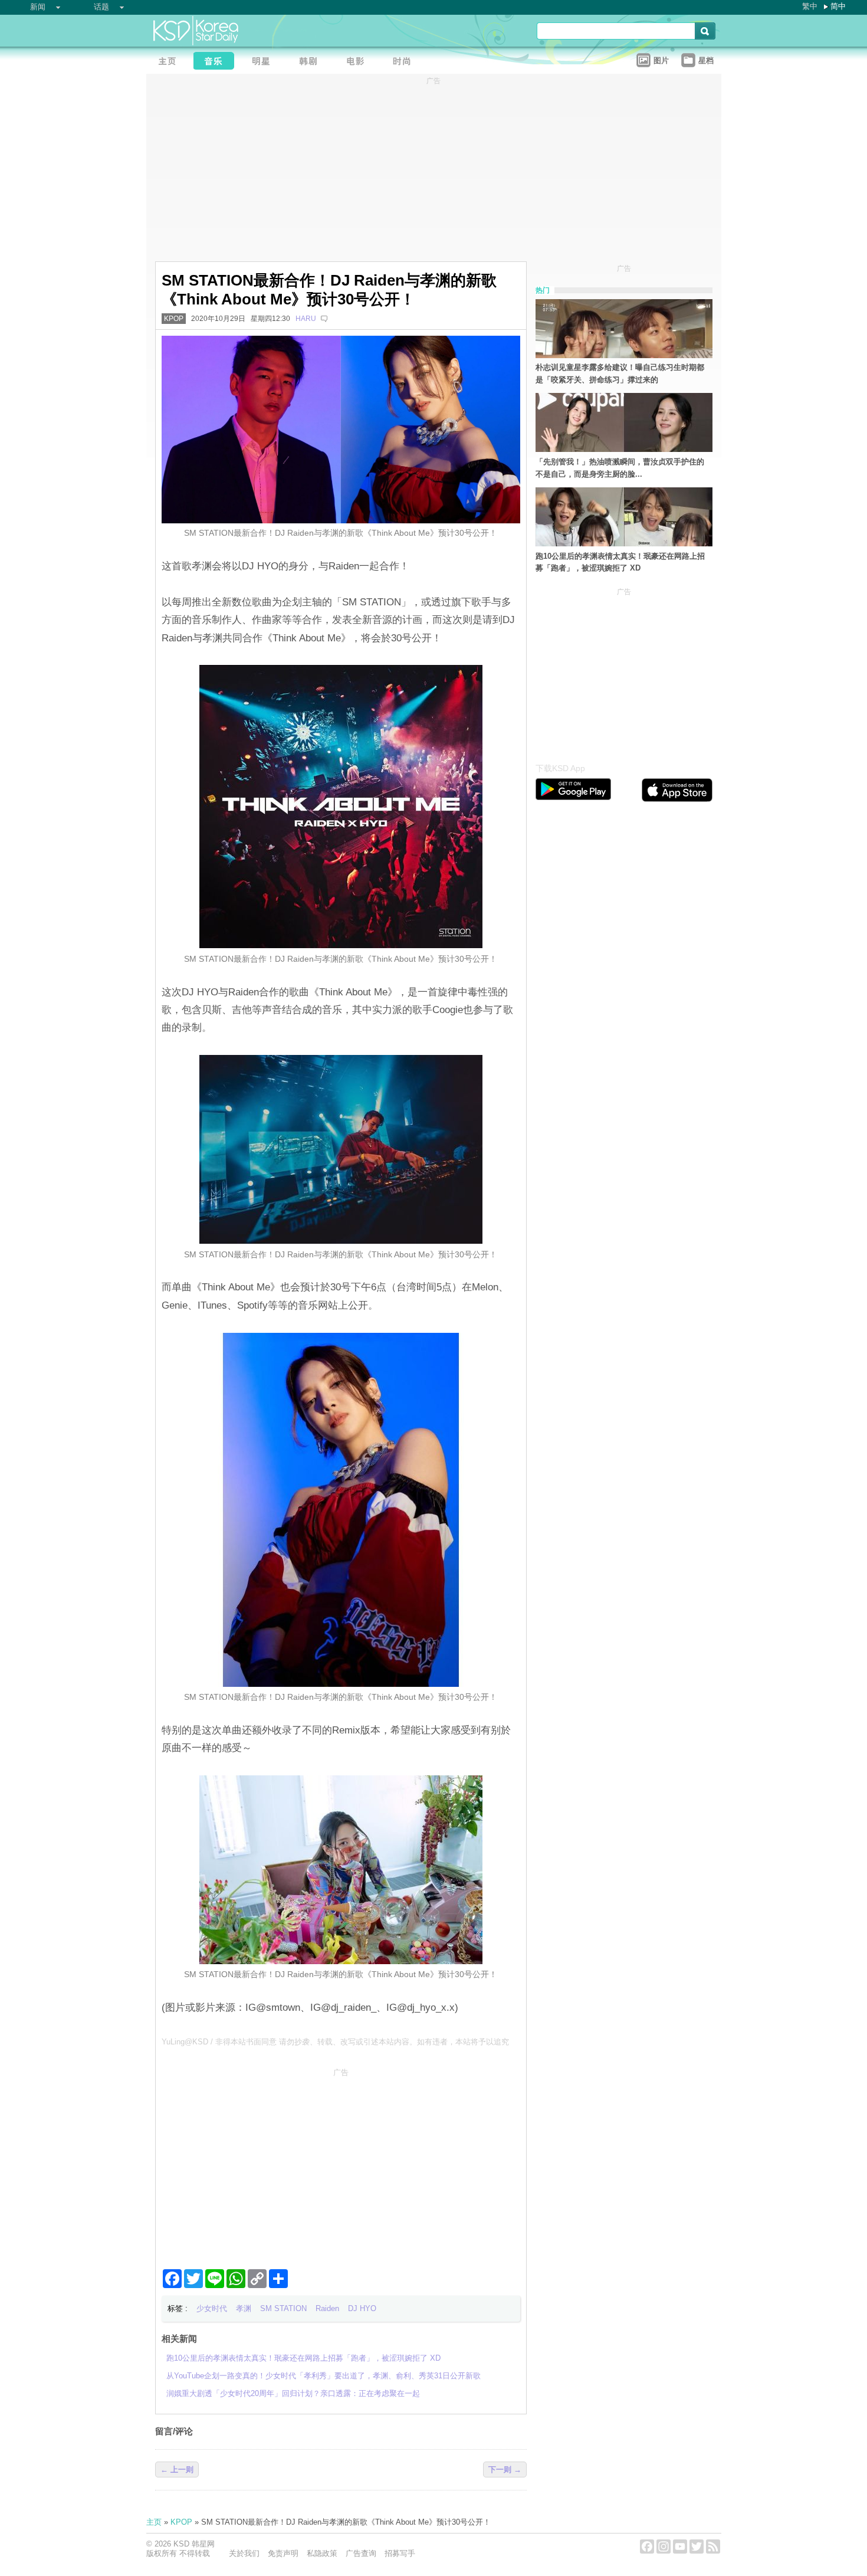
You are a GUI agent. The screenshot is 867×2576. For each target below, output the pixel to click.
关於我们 (244, 2553)
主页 (154, 2522)
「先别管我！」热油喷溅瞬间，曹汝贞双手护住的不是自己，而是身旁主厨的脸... (620, 468)
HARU (306, 319)
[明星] (264, 62)
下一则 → (505, 2470)
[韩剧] (311, 62)
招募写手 (400, 2553)
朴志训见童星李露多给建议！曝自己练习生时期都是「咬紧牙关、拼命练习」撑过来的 (620, 373)
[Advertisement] (341, 2164)
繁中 (810, 6)
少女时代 (212, 2308)
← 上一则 (177, 2470)
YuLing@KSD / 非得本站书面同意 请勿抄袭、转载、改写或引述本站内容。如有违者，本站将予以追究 (335, 2042)
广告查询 (361, 2553)
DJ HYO (362, 2308)
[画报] (406, 62)
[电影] (359, 62)
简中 (838, 6)
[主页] (170, 62)
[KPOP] (217, 62)
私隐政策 (322, 2553)
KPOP (174, 319)
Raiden (327, 2308)
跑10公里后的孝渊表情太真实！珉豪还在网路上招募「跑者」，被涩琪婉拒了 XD (620, 562)
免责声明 (283, 2553)
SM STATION (283, 2308)
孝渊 (244, 2308)
